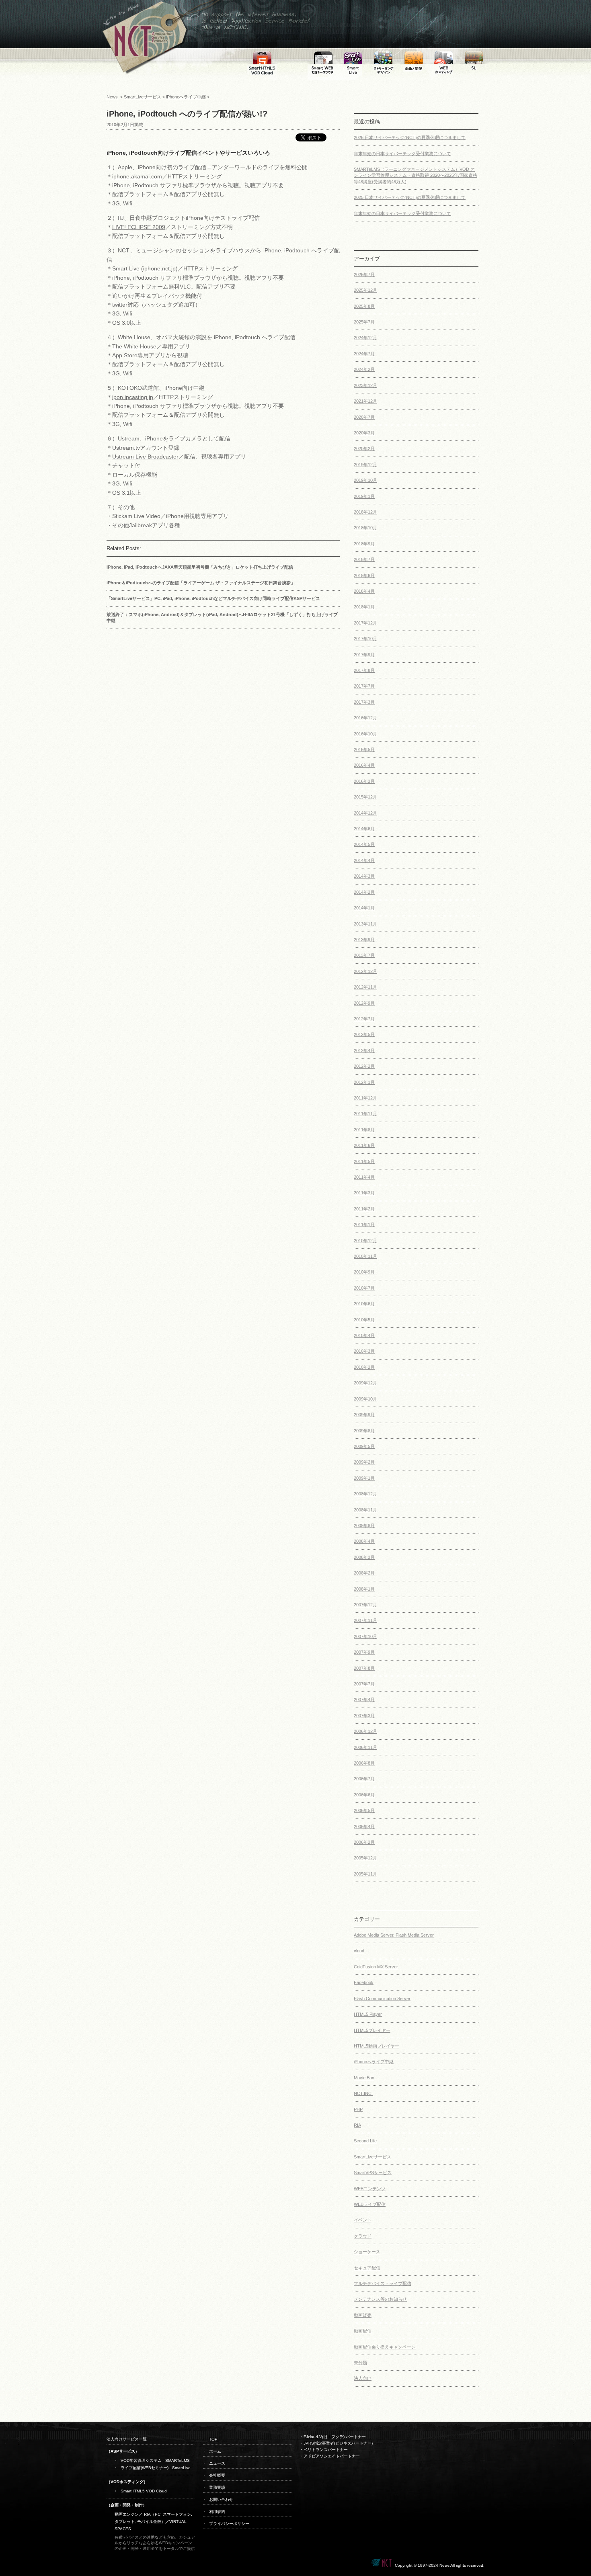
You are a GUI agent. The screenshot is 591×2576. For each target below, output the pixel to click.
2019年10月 (365, 480)
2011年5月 (364, 1161)
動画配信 (363, 2331)
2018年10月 (365, 528)
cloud (359, 1951)
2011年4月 (364, 1177)
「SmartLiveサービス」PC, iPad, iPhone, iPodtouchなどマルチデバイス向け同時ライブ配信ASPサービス (213, 598)
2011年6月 (364, 1145)
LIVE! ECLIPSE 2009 (139, 227)
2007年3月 (364, 1716)
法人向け (363, 2378)
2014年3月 (364, 876)
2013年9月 (364, 940)
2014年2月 (364, 892)
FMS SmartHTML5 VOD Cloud (262, 54)
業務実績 (217, 2487)
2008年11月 (365, 1510)
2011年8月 (364, 1130)
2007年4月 (364, 1700)
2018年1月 (364, 607)
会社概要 (217, 2475)
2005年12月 (365, 1858)
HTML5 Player (368, 2014)
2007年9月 (364, 1652)
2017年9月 (364, 655)
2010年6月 (364, 1304)
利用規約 (217, 2511)
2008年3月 (364, 1557)
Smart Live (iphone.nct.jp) (145, 268)
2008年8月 (364, 1526)
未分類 (360, 2363)
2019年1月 (364, 496)
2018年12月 (365, 512)
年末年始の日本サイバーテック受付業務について (402, 154)
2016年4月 (364, 765)
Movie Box (364, 2078)
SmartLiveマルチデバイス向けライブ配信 (353, 58)
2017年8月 (364, 670)
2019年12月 (365, 465)
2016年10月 (365, 734)
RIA (357, 2125)
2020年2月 (364, 448)
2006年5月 (364, 1810)
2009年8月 (364, 1431)
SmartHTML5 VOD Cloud (144, 2491)
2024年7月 (364, 354)
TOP (213, 2439)
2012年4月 (364, 1050)
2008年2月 (364, 1573)
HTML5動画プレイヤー (377, 2046)
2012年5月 (364, 1034)
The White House (134, 346)
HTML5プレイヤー (372, 2030)
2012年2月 (364, 1066)
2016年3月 (364, 781)
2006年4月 (364, 1827)
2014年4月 (364, 860)
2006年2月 (364, 1842)
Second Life (365, 2141)
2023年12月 (365, 385)
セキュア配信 (367, 2268)
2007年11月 (365, 1620)
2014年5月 (364, 844)
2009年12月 (365, 1383)
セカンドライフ (474, 49)
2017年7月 (364, 686)
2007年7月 (364, 1684)
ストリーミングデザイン (383, 54)
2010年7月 (364, 1288)
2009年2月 (364, 1462)
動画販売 (363, 2315)
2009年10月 (365, 1399)
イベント (363, 2220)
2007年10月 (365, 1636)
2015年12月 (365, 797)
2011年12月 (365, 1098)
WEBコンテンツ (370, 2189)
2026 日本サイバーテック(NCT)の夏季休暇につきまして (410, 137)
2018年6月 (364, 575)
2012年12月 (365, 971)
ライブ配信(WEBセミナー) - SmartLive (156, 2468)
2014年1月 (364, 908)
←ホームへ (143, 4)
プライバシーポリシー (229, 2524)
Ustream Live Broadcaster (145, 457)
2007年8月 (364, 1668)
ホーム (215, 2451)
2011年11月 (365, 1114)
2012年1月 (364, 1082)
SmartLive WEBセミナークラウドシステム (323, 58)
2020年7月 (364, 417)
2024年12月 (365, 338)
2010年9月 (364, 1272)
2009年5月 (364, 1446)
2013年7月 (364, 955)
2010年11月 (365, 1256)
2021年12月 (365, 401)
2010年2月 (364, 1367)
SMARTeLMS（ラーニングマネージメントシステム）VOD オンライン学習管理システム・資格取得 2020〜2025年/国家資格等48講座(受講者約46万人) (416, 175)
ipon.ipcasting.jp (133, 397)
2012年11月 (365, 987)
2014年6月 (364, 829)
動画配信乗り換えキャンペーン (385, 2347)
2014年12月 (365, 813)
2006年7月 (364, 1779)
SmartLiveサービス (143, 97)
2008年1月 (364, 1589)
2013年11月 (365, 924)
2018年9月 (364, 544)
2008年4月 (364, 1541)
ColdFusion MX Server (376, 1967)
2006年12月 (365, 1731)
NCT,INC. (363, 2093)
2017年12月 (365, 623)
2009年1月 (364, 1478)
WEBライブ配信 (370, 2204)
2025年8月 (364, 306)
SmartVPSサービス (373, 2173)
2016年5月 (364, 749)
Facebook (364, 1982)
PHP (358, 2109)
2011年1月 (364, 1225)
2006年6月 (364, 1795)
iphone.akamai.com (137, 176)
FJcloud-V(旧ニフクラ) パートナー (335, 2437)
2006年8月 (364, 1763)
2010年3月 (364, 1351)
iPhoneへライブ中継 (186, 97)
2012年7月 (364, 1019)
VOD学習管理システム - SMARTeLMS (155, 2460)
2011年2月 (364, 1209)
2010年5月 (364, 1320)
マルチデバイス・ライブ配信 (383, 2283)
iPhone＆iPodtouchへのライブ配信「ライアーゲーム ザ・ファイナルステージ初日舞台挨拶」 (201, 583)
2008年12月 (365, 1494)
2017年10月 (365, 639)
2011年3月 (364, 1193)
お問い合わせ (221, 2499)
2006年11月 (365, 1747)
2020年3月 (364, 433)
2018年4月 (364, 591)
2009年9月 (364, 1415)
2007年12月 (365, 1605)
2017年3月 (364, 702)
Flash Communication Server (382, 1999)
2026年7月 (364, 274)
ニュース (217, 2463)
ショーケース (367, 2252)
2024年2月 (364, 369)
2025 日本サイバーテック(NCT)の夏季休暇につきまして (410, 197)
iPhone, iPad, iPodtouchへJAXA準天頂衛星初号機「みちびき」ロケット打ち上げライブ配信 (200, 567)
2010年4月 (364, 1335)
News (112, 97)
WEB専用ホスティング (443, 49)
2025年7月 (364, 322)
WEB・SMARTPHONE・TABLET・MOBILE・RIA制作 (413, 61)
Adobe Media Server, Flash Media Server (394, 1935)
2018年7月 (364, 559)
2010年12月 (365, 1241)
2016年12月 (365, 718)
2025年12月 (365, 290)
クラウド (363, 2236)
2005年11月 (365, 1874)
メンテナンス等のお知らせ (380, 2299)
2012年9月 (364, 1003)
